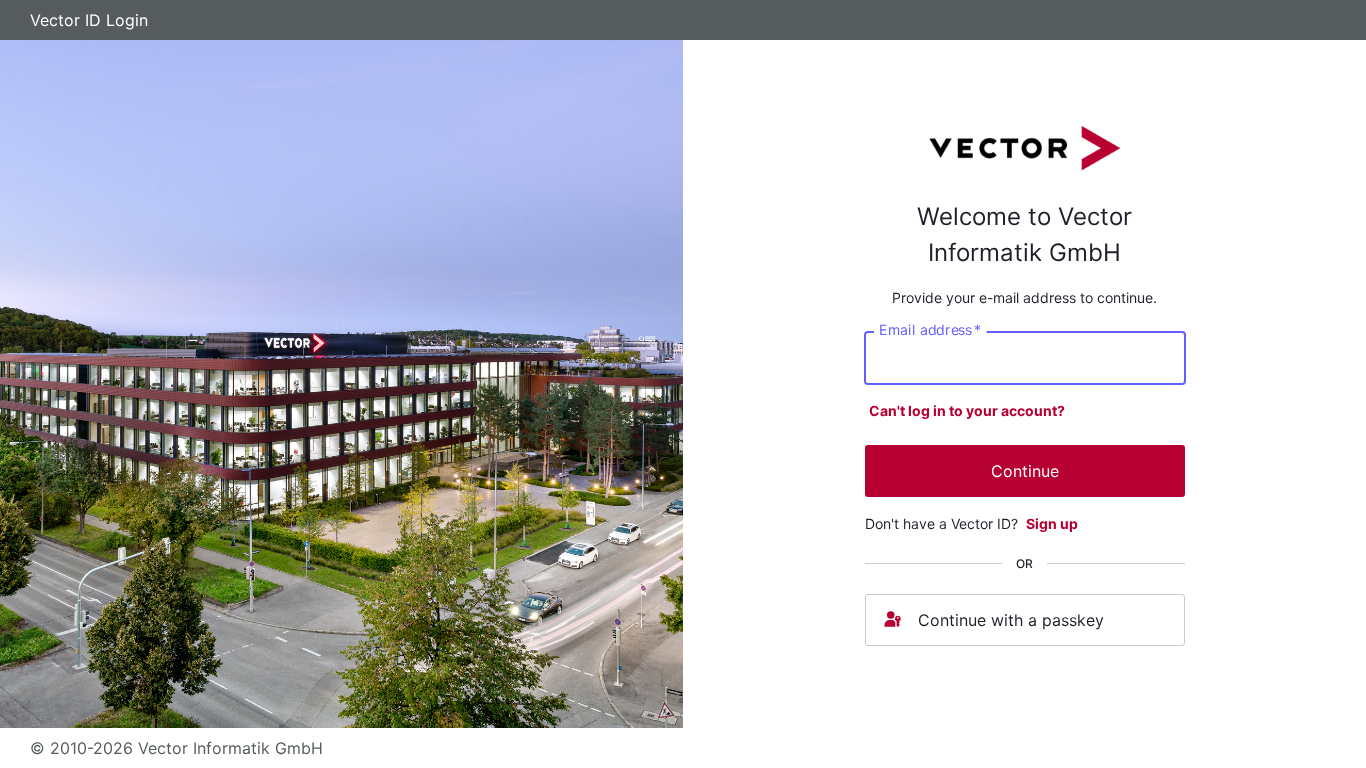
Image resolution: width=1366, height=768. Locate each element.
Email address (930, 329)
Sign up (1052, 523)
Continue (1025, 471)
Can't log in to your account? (967, 410)
